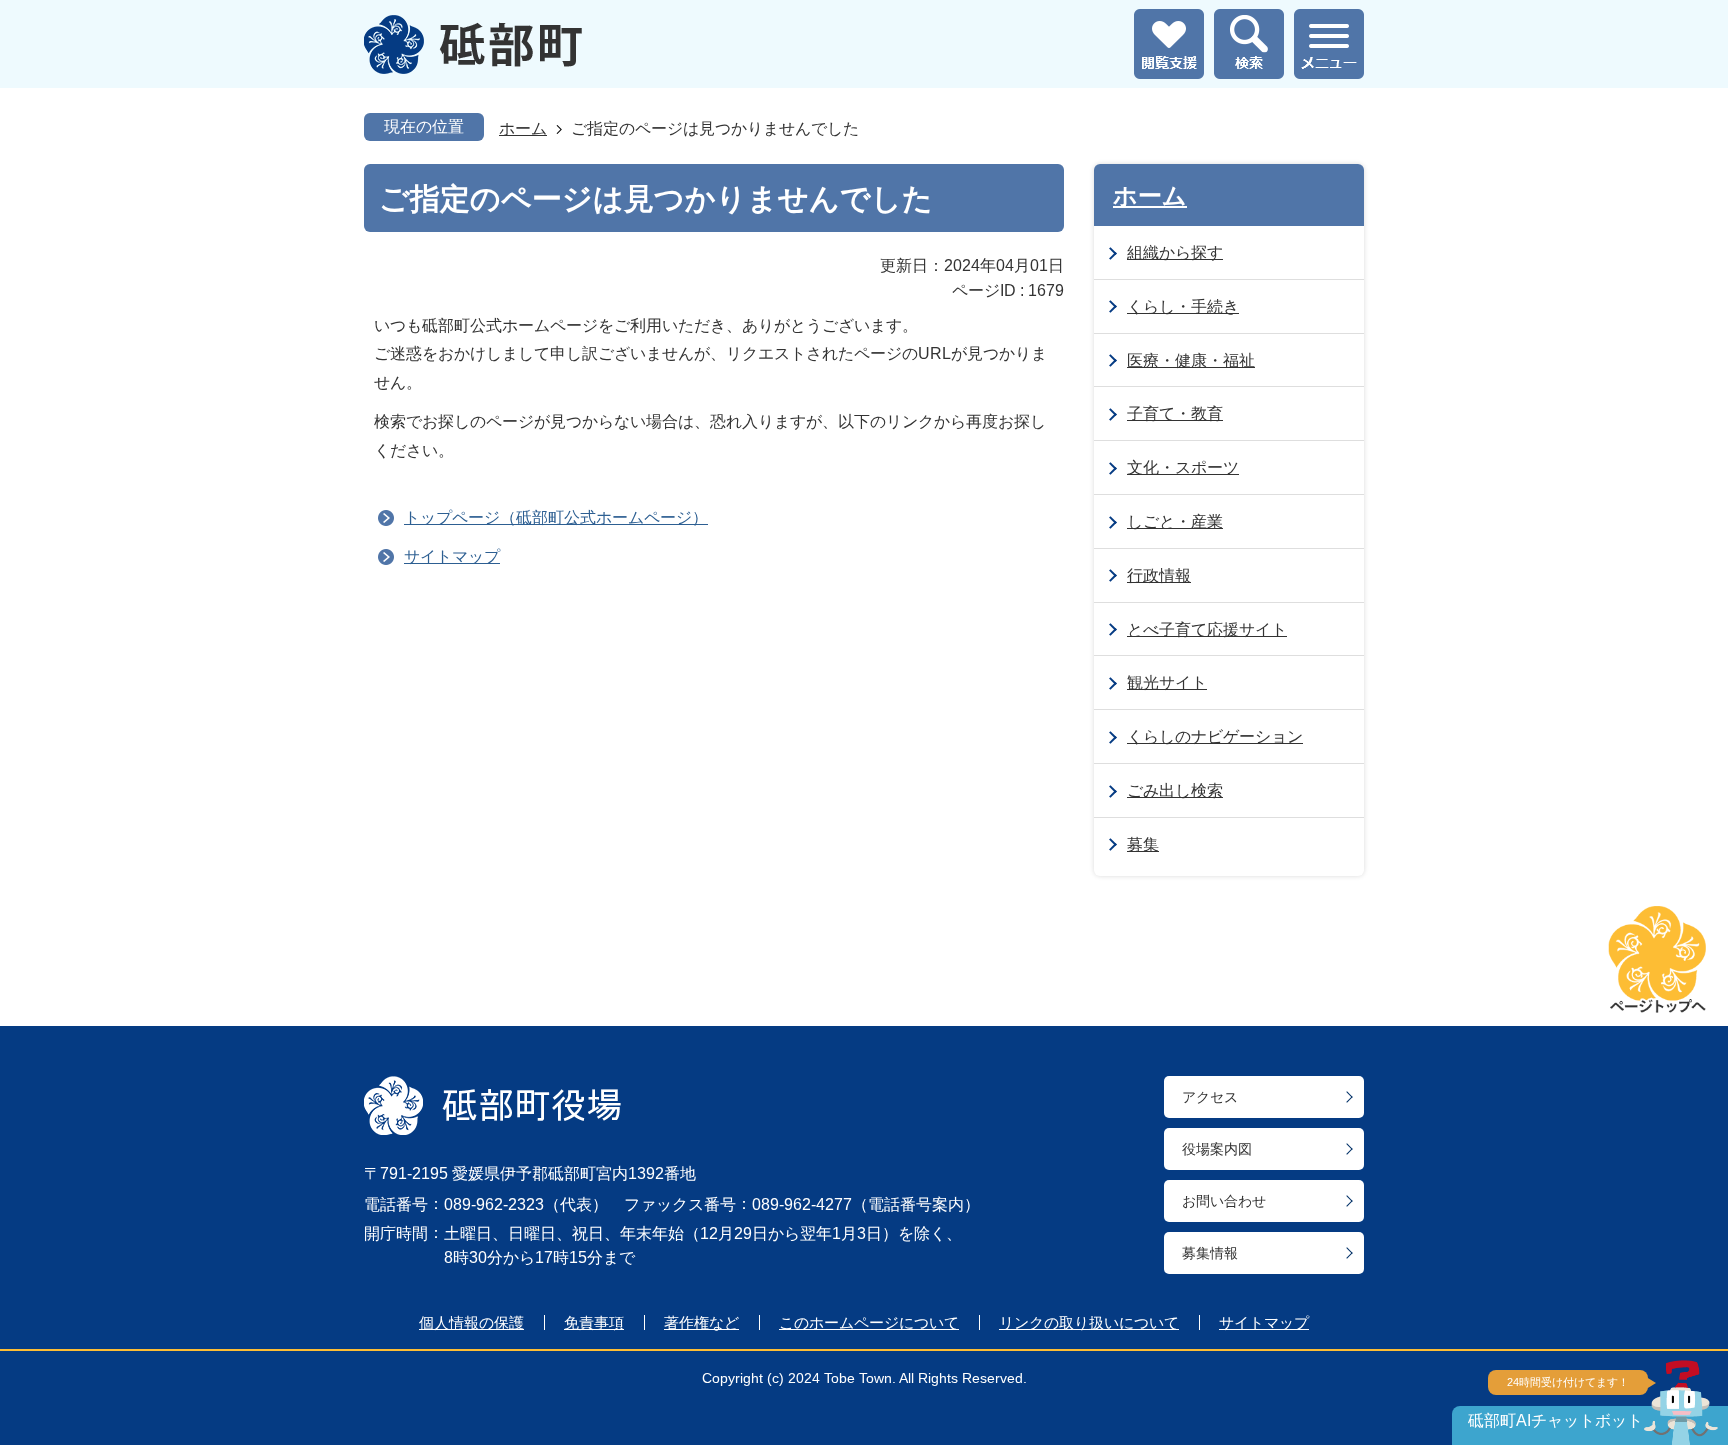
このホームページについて (869, 1322)
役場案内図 (1217, 1149)
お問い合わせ (1224, 1201)
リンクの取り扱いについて (1089, 1322)
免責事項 (594, 1322)
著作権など (701, 1322)
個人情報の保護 (471, 1322)
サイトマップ (452, 556)
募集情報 (1210, 1253)
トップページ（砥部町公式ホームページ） (556, 517)
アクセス (1210, 1097)
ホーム (523, 128)
